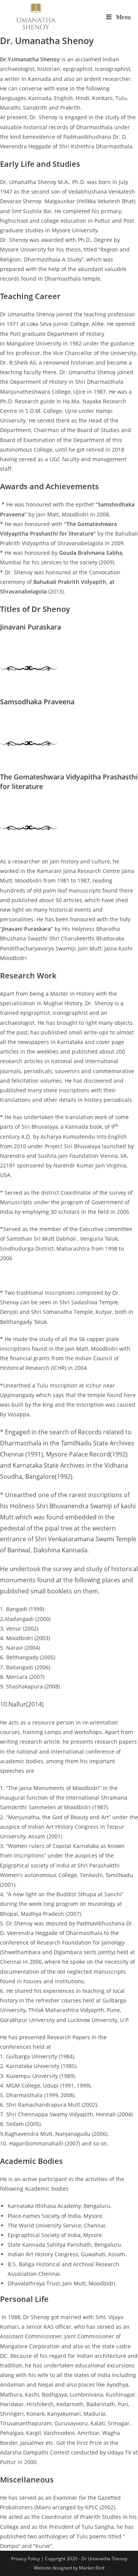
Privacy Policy (26, 2559)
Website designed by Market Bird (69, 2568)
